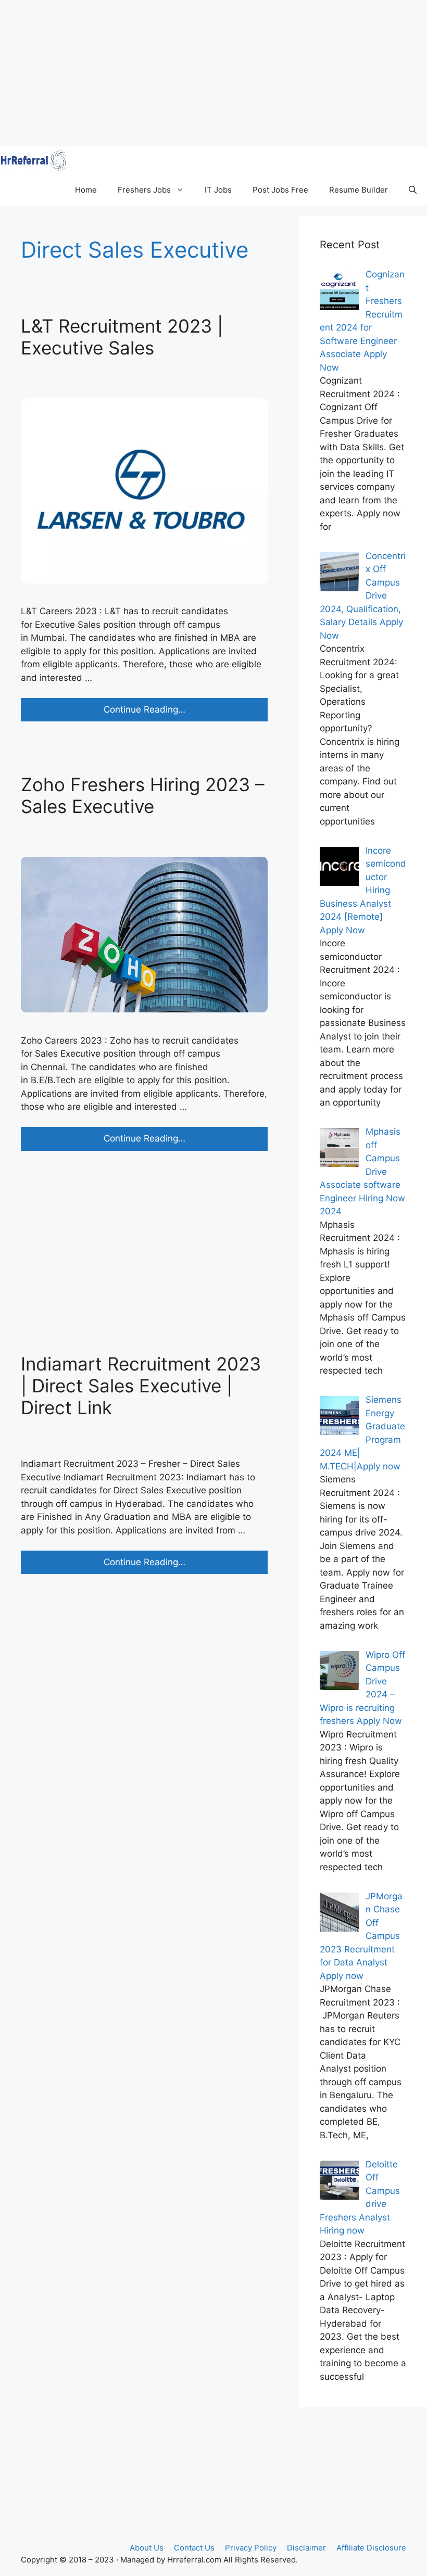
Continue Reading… (169, 713)
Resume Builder (359, 190)
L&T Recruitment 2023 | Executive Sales (122, 337)
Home (86, 190)
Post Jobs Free (280, 190)
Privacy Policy (251, 2548)
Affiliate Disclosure (371, 2548)
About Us (147, 2548)
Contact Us (194, 2548)
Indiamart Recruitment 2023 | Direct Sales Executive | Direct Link (141, 1386)
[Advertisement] (213, 73)
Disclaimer (306, 2548)
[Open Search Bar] (413, 190)
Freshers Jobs (144, 190)
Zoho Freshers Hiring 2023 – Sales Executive (143, 795)
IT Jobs (218, 190)
